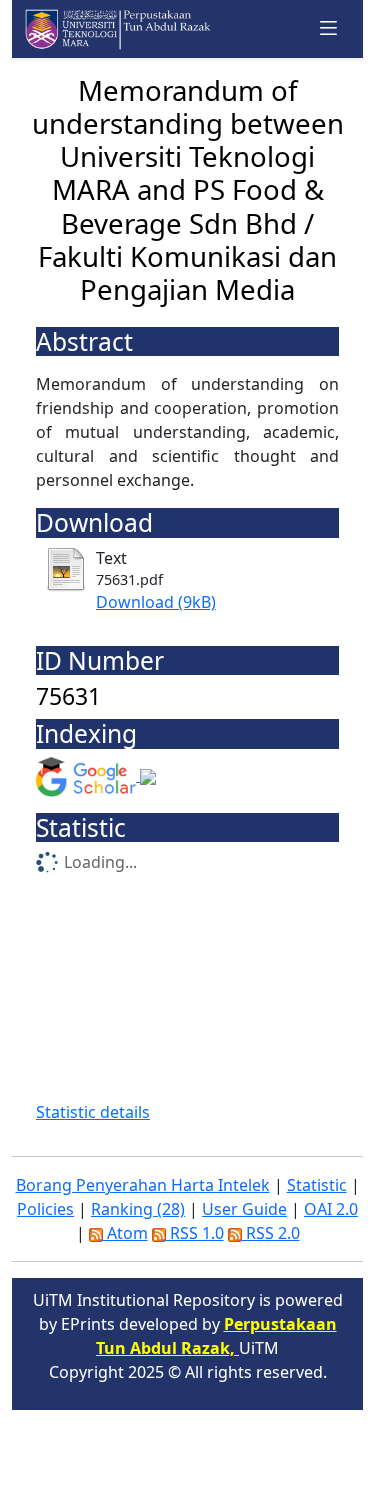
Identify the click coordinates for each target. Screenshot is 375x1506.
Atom (125, 1233)
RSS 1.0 (195, 1233)
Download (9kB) (156, 602)
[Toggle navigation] (329, 28)
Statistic (317, 1185)
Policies (45, 1209)
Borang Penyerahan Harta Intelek (143, 1185)
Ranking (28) (138, 1209)
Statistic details (93, 1112)
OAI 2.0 (331, 1209)
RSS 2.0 (271, 1233)
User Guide (244, 1209)
